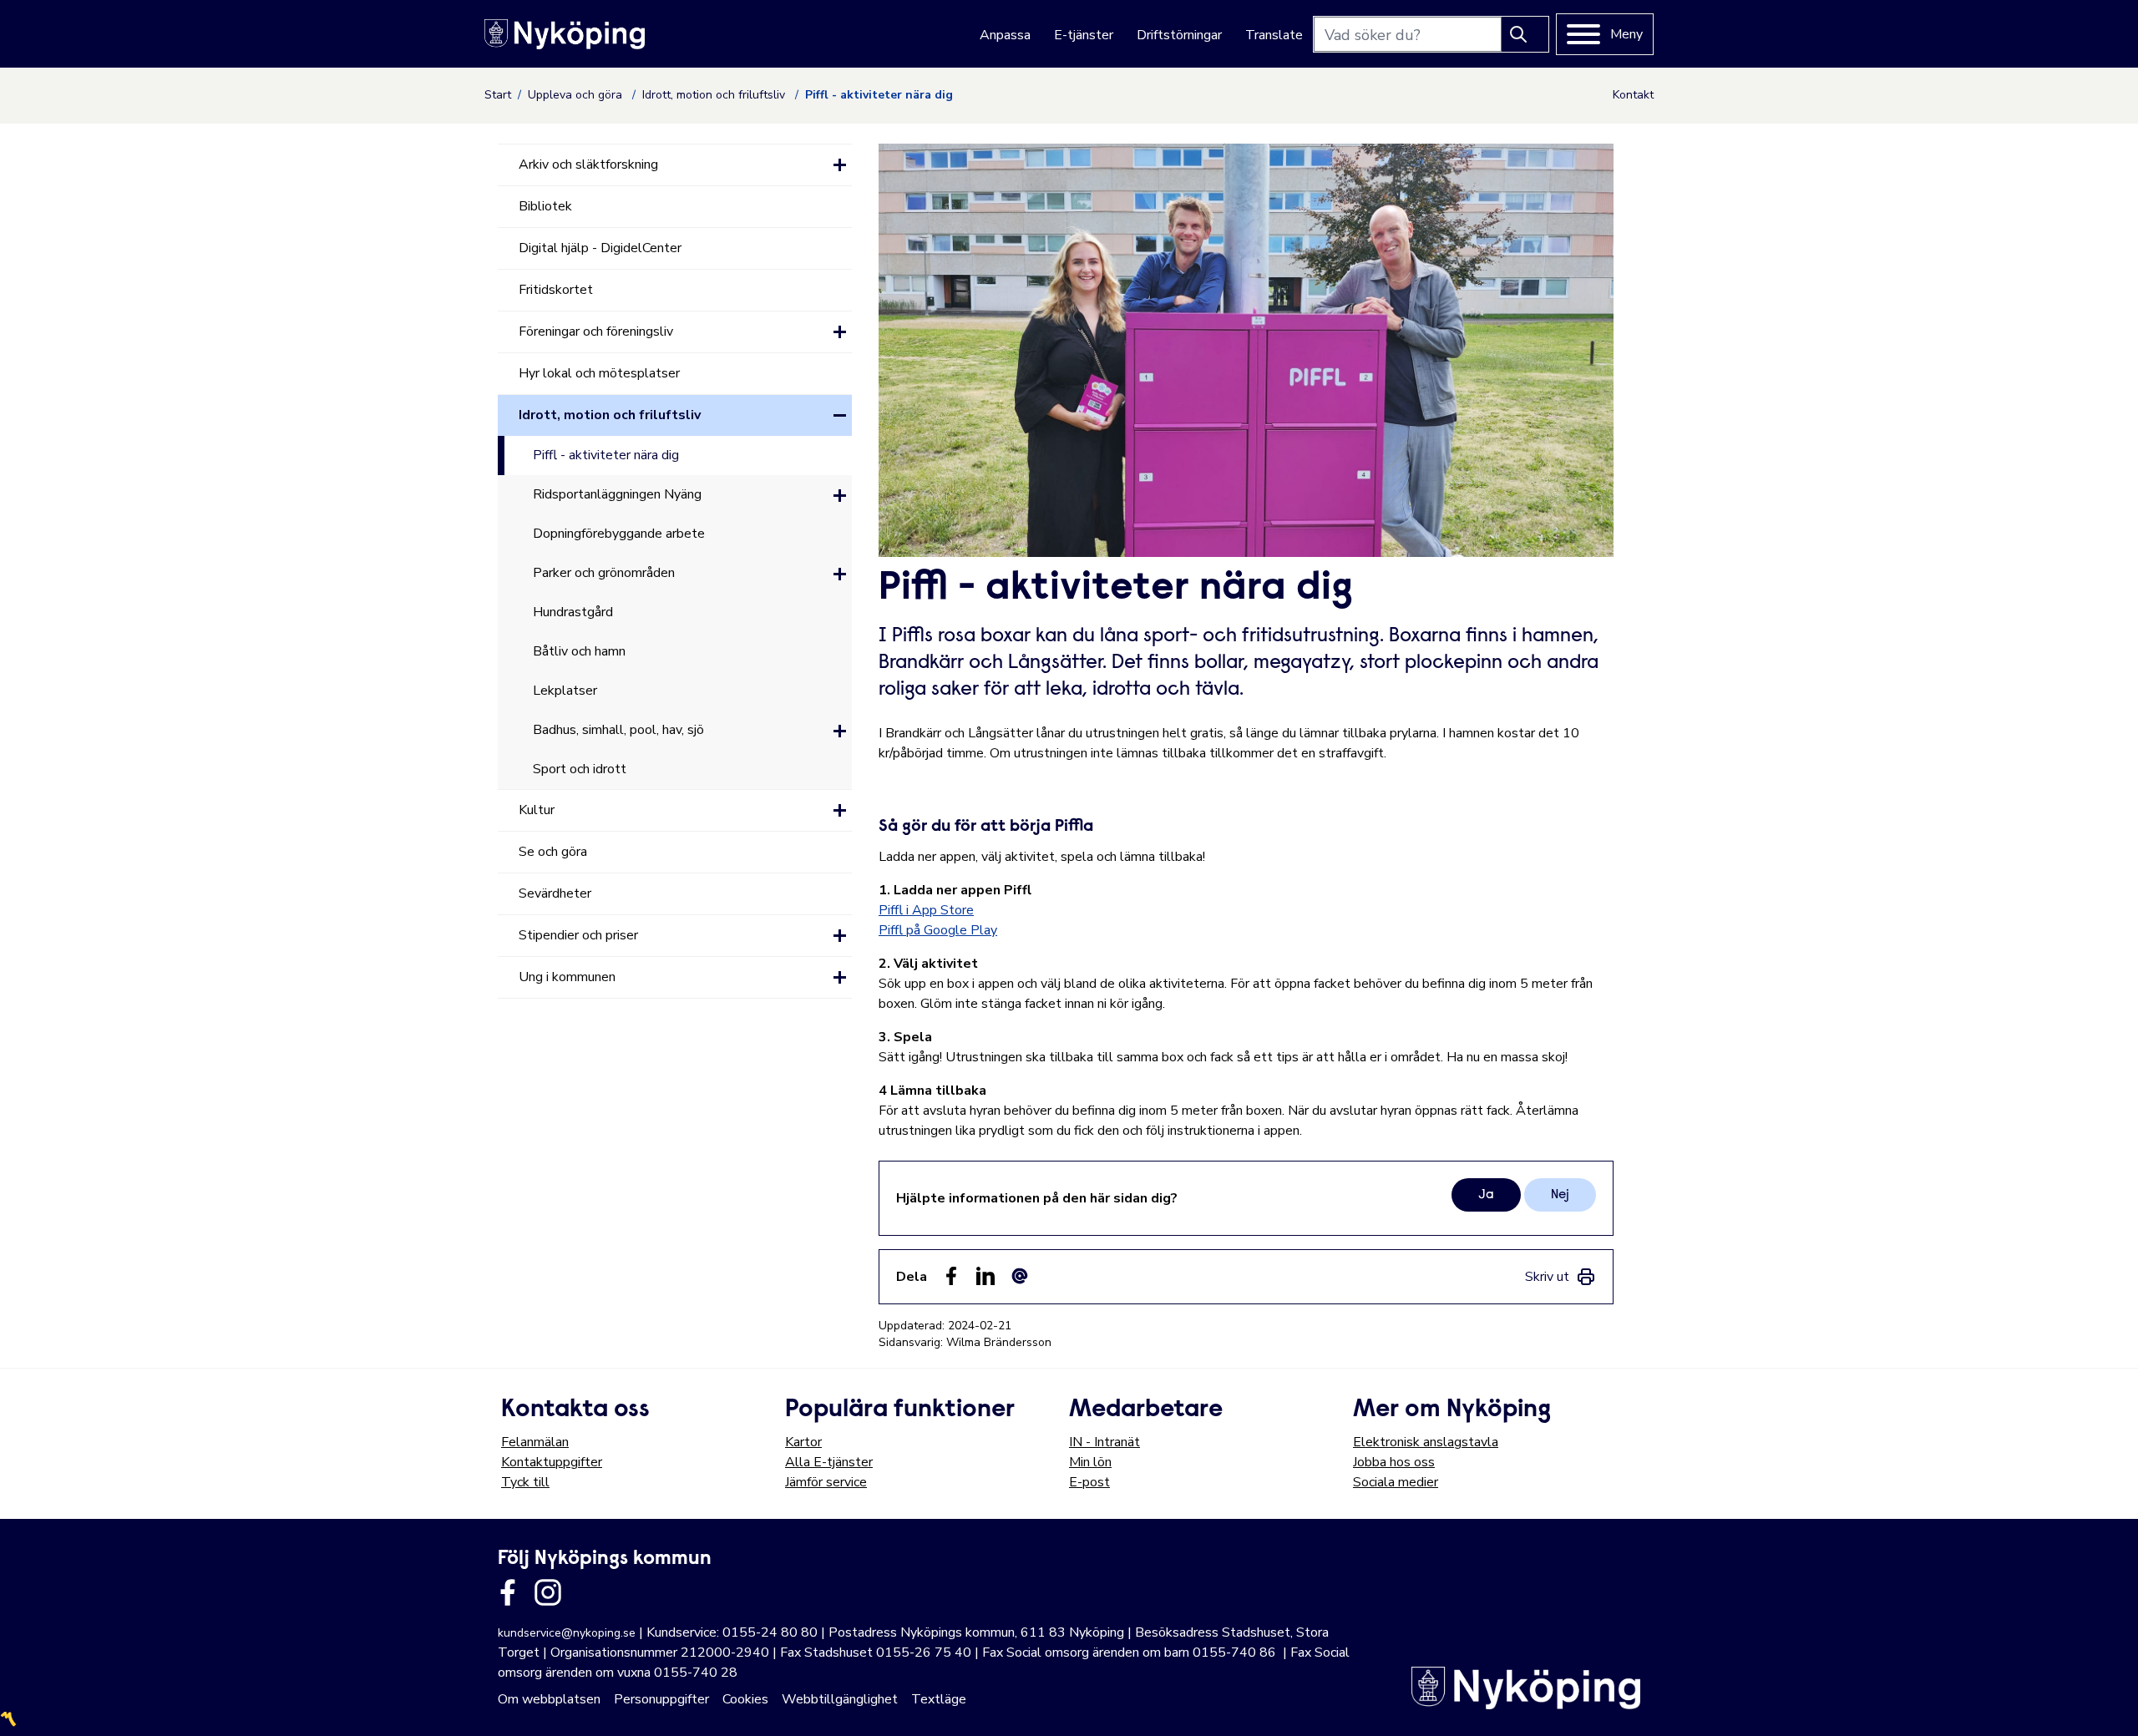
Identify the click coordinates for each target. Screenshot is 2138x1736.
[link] (1560, 1277)
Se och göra (553, 852)
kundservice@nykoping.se (567, 1633)
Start (498, 95)
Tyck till (525, 1482)
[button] (840, 165)
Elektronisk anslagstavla (1426, 1442)
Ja (1486, 1195)
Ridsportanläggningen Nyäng (617, 494)
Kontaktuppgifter (552, 1462)
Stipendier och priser (578, 935)
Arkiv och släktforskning (588, 164)
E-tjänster (1084, 35)
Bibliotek (545, 206)
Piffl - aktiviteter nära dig (606, 455)
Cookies (745, 1699)
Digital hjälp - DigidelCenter (600, 248)
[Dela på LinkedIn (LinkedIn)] (985, 1276)
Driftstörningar (1179, 35)
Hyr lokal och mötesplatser (599, 373)
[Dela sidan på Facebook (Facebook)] (951, 1276)
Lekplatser (565, 691)
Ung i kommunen (567, 977)
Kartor (803, 1442)
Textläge (939, 1699)
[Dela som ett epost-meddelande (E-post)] (1020, 1276)
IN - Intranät (1104, 1442)
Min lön (1090, 1462)
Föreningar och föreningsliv (596, 332)
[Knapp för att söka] (1525, 34)
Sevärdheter (555, 893)
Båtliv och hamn (579, 651)
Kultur (537, 810)
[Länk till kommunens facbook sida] (508, 1592)
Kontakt (1633, 95)
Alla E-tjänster (829, 1462)
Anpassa (1005, 35)
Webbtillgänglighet (840, 1699)
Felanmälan (535, 1442)
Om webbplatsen (549, 1699)
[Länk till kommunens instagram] (548, 1592)
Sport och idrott (580, 769)
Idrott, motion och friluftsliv (715, 95)
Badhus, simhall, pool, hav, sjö (618, 730)
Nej (1560, 1195)
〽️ (8, 1719)
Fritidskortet (556, 290)
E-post (1089, 1482)
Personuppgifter (661, 1699)
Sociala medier (1396, 1482)
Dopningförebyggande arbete (619, 534)
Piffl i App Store (926, 910)
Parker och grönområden (604, 573)
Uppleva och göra (577, 95)
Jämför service (826, 1482)
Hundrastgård (573, 612)
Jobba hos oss (1394, 1462)
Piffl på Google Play (938, 930)
